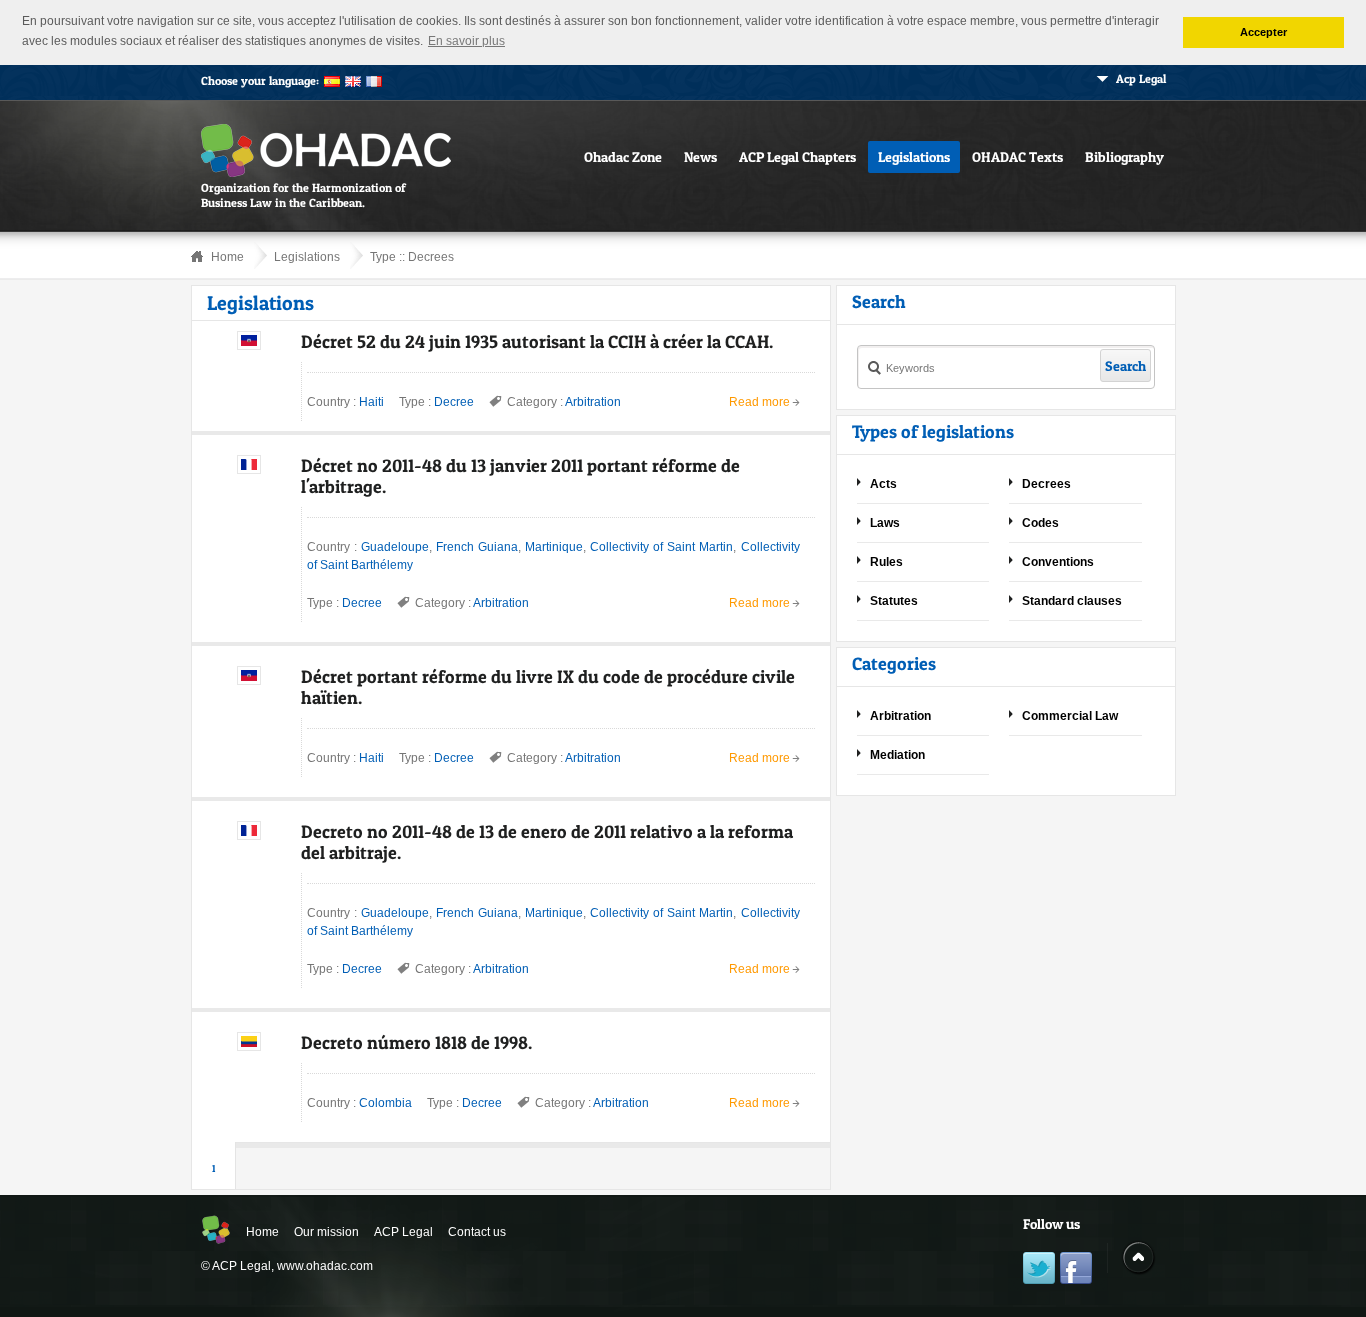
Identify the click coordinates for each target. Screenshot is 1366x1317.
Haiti (371, 402)
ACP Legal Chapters (797, 156)
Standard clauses (1072, 601)
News (700, 156)
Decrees (431, 257)
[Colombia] (249, 1047)
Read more (759, 402)
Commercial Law (1070, 716)
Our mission (326, 1232)
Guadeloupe (395, 547)
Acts (883, 484)
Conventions (1058, 562)
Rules (886, 562)
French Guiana (477, 547)
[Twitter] (1039, 1270)
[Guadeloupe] (249, 470)
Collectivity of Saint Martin (661, 547)
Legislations (914, 156)
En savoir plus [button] (466, 41)
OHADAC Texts (1017, 156)
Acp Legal (1141, 78)
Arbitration (593, 402)
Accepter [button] (1263, 32)
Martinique (554, 547)
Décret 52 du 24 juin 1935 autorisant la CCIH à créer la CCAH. (537, 341)
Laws (885, 523)
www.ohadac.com (325, 1266)
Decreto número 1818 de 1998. (416, 1042)
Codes (1040, 523)
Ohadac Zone (623, 156)
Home (227, 257)
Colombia (385, 1103)
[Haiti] (249, 346)
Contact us (477, 1232)
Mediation (897, 755)
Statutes (894, 601)
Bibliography (1124, 156)
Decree (454, 402)
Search (1125, 365)
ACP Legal (403, 1232)
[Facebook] (1076, 1270)
